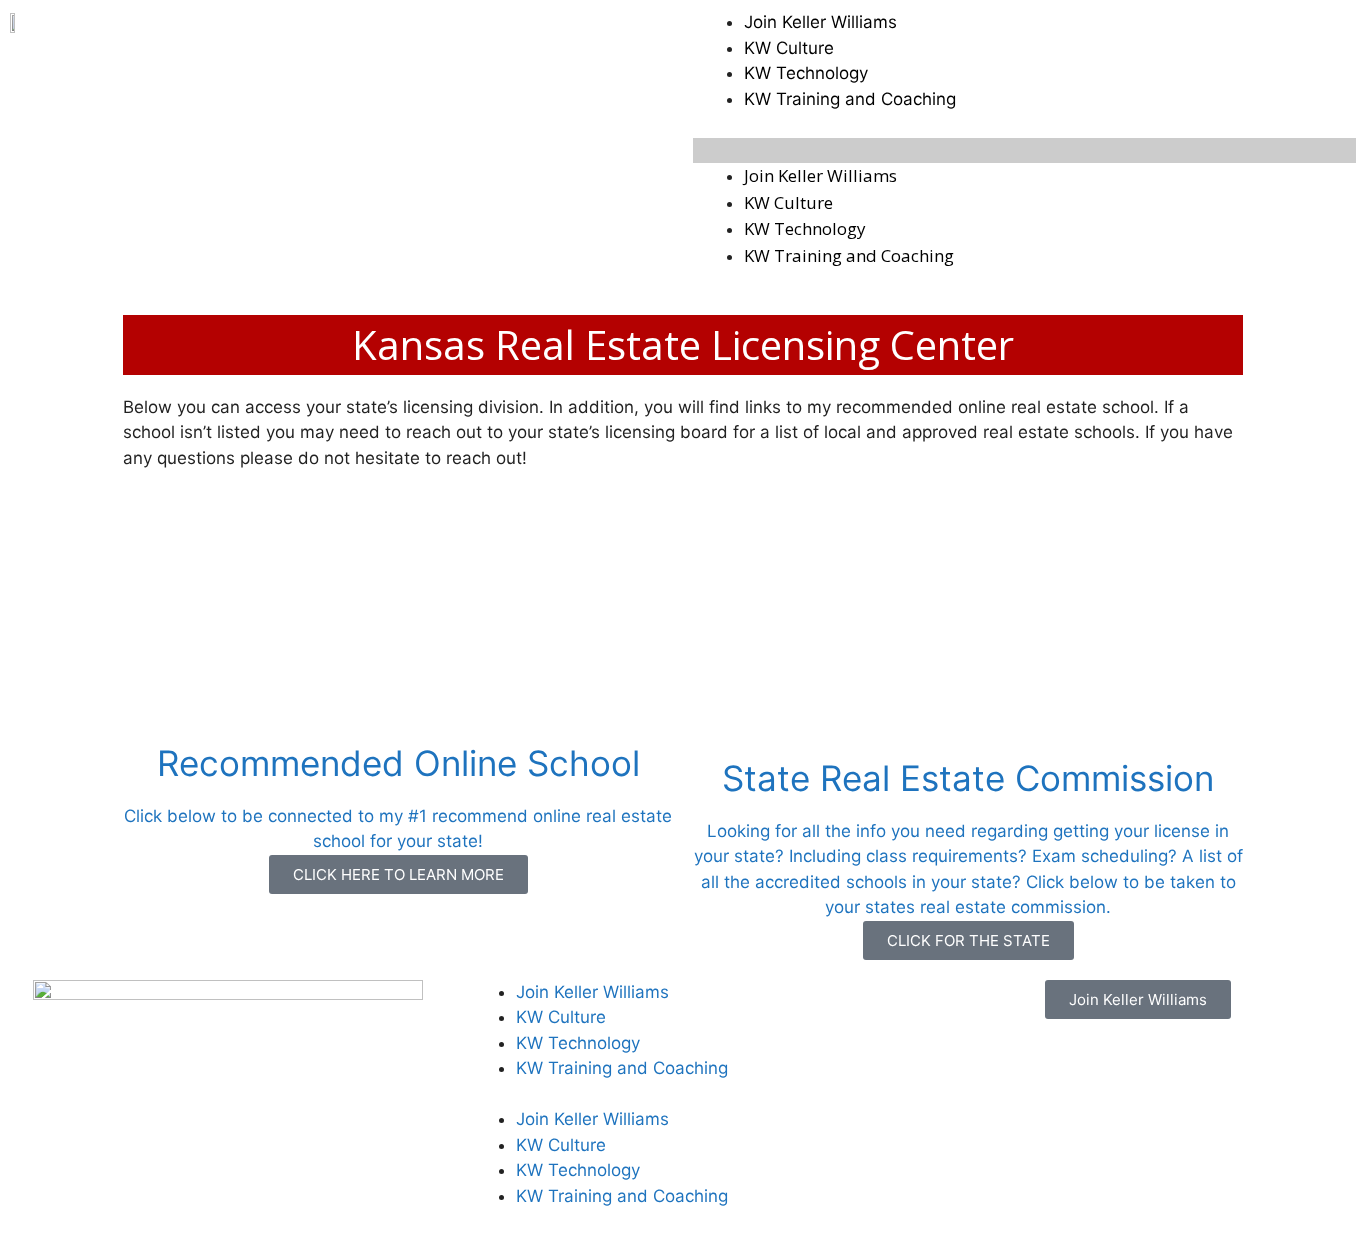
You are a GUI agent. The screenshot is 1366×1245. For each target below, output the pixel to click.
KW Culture (789, 48)
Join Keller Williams (820, 22)
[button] (1024, 151)
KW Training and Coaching (850, 99)
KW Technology (806, 73)
